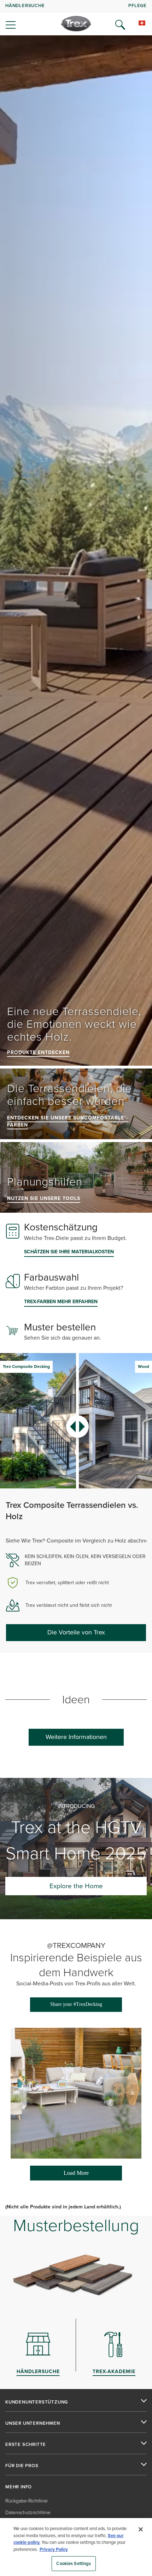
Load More (60, 2175)
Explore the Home (76, 1886)
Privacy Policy (54, 2549)
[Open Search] (120, 25)
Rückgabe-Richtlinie (27, 2501)
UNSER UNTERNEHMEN (33, 2423)
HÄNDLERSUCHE (25, 5)
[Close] (141, 2529)
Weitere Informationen (76, 1737)
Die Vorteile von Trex (76, 1632)
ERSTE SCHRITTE (26, 2445)
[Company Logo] (76, 24)
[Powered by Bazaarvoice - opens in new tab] (74, 2187)
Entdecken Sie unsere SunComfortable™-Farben (68, 1121)
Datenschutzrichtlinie (28, 2513)
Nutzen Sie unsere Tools (44, 1198)
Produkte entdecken (38, 1052)
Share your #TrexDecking (76, 2004)
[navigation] (76, 18)
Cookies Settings (74, 2563)
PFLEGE (138, 5)
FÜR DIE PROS (22, 2466)
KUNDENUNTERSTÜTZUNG (37, 2402)
